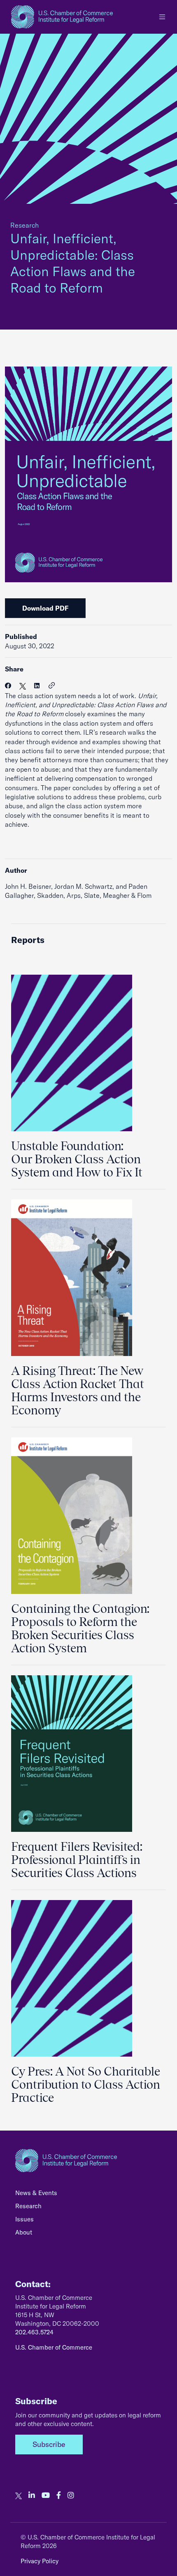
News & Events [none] (36, 2193)
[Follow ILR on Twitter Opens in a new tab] (19, 2495)
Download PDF (45, 608)
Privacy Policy (40, 2561)
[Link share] (52, 686)
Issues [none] (24, 2219)
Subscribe (49, 2444)
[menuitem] (88, 2195)
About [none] (24, 2232)
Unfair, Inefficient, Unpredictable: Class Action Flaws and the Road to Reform (73, 263)
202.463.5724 (34, 2332)
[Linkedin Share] (37, 686)
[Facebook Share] (8, 686)
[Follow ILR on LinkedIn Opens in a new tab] (32, 2495)
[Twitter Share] (23, 686)
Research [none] (28, 2206)
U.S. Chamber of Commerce (54, 2347)
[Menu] (162, 17)
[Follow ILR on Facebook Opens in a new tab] (59, 2495)
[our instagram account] (71, 2495)
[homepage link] (62, 17)
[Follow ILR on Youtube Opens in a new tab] (46, 2495)
